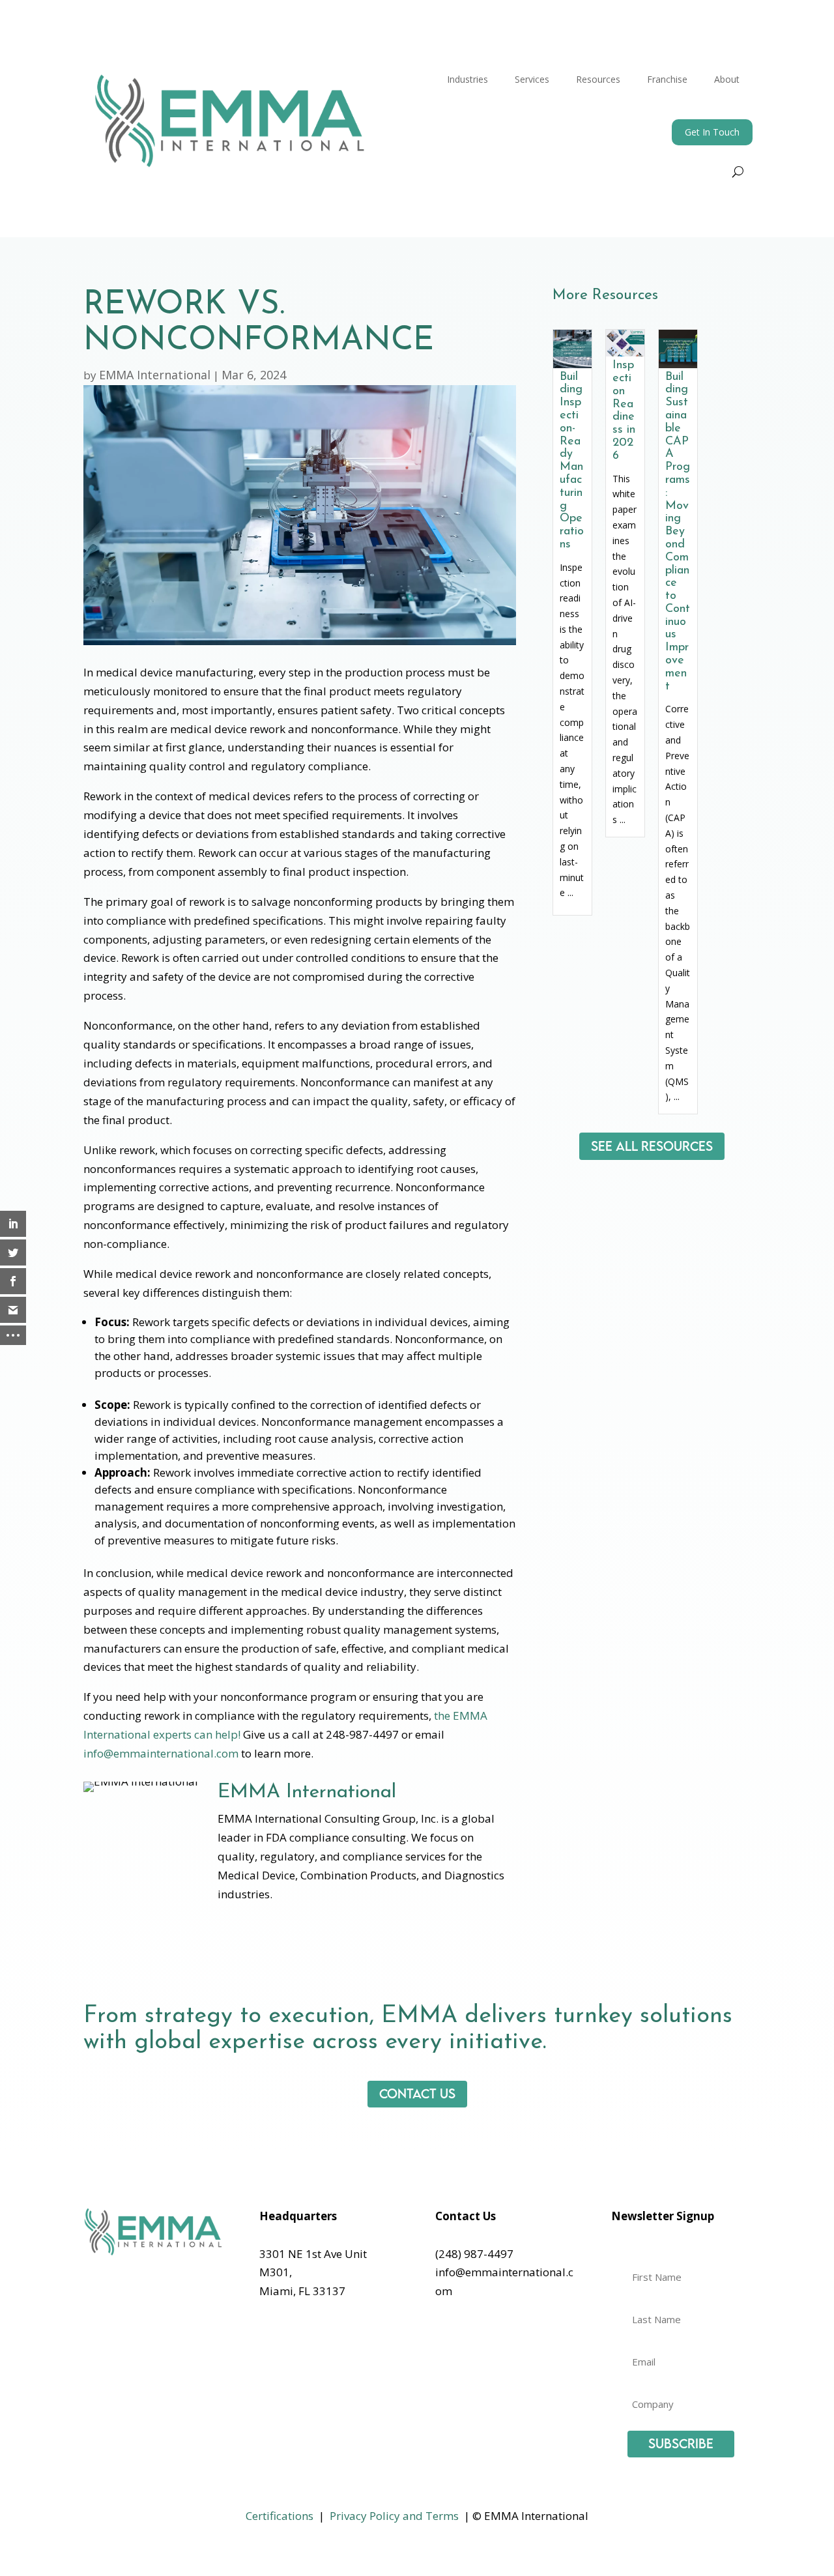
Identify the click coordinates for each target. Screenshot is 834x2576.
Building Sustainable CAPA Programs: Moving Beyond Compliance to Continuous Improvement (678, 532)
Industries (467, 79)
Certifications (280, 2516)
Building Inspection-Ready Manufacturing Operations (572, 461)
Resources (598, 79)
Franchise (667, 79)
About (727, 79)
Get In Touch (712, 132)
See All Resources (652, 1146)
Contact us (417, 2093)
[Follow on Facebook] (446, 2330)
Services (532, 79)
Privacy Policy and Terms (394, 2516)
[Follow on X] (472, 2330)
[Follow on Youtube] (498, 2330)
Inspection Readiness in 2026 (624, 411)
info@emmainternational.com (161, 1753)
